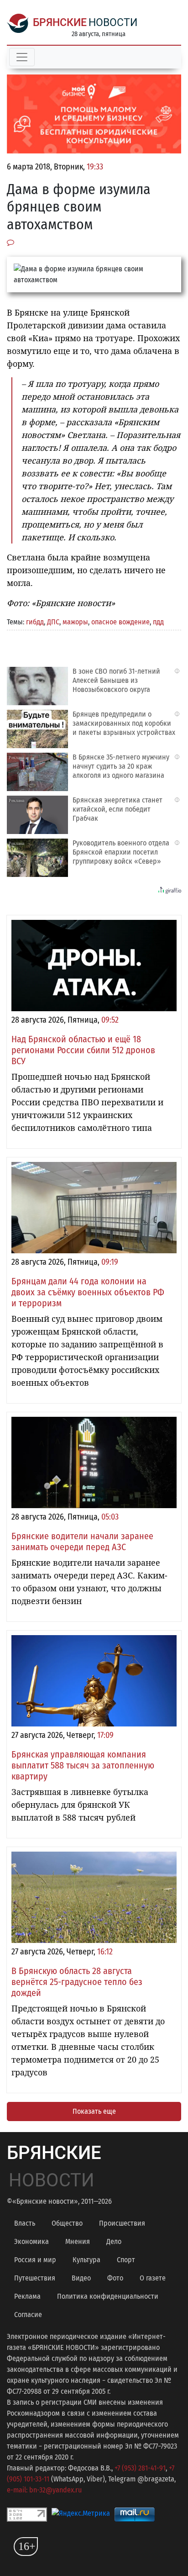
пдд (158, 622)
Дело (114, 2241)
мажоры (75, 622)
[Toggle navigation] (22, 57)
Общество (67, 2223)
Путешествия (35, 2278)
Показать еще (94, 2111)
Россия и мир (35, 2260)
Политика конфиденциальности (108, 2296)
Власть (25, 2223)
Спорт (126, 2260)
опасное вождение (120, 622)
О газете (153, 2278)
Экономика (31, 2241)
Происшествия (122, 2223)
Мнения (78, 2241)
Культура (86, 2260)
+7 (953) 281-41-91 (140, 2468)
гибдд (35, 622)
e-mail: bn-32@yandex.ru (44, 2490)
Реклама (27, 2296)
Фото (115, 2278)
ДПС (53, 622)
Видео (81, 2278)
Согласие (28, 2315)
